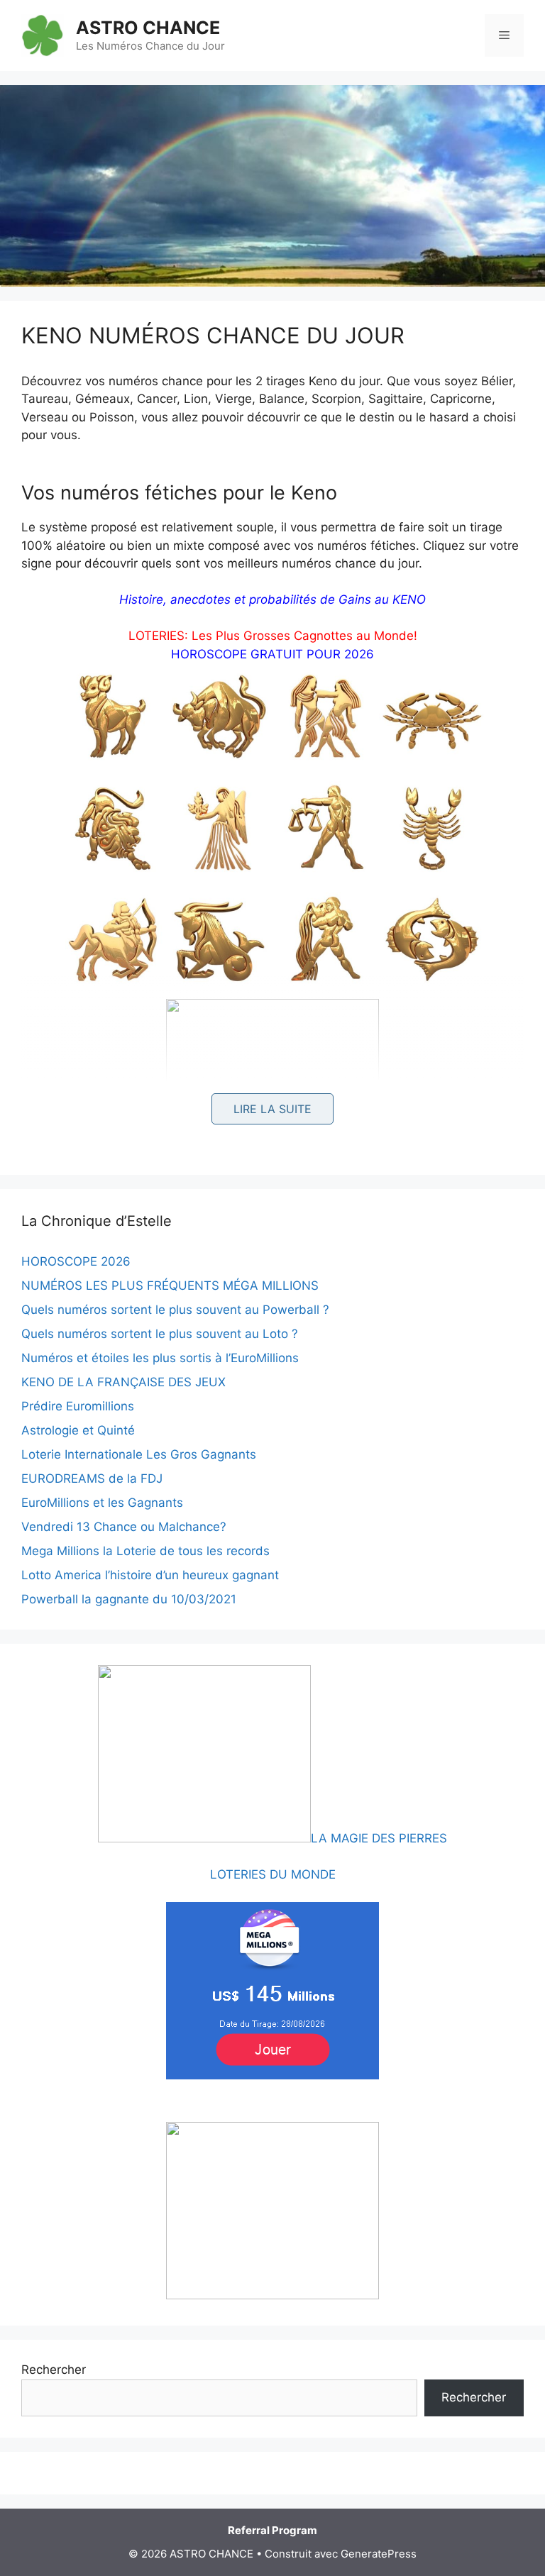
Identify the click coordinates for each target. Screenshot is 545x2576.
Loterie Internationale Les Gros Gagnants (139, 1454)
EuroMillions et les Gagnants (102, 1503)
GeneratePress (379, 2554)
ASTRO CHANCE (148, 28)
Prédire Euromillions (78, 1406)
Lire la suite (272, 1109)
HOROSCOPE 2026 (76, 1261)
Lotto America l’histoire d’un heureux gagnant (150, 1575)
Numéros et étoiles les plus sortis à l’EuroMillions (160, 1358)
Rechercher (54, 2370)
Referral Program (272, 2530)
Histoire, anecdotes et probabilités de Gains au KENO (272, 599)
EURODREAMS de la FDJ (92, 1478)
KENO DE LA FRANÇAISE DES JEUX (123, 1382)
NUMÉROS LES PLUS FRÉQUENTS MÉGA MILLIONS (170, 1286)
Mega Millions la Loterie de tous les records (145, 1551)
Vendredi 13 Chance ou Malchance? (124, 1527)
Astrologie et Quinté (78, 1430)
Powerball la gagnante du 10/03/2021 (129, 1599)
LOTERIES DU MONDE (273, 1874)
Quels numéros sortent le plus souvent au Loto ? (160, 1334)
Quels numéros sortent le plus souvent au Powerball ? (175, 1310)
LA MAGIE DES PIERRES (379, 1838)
